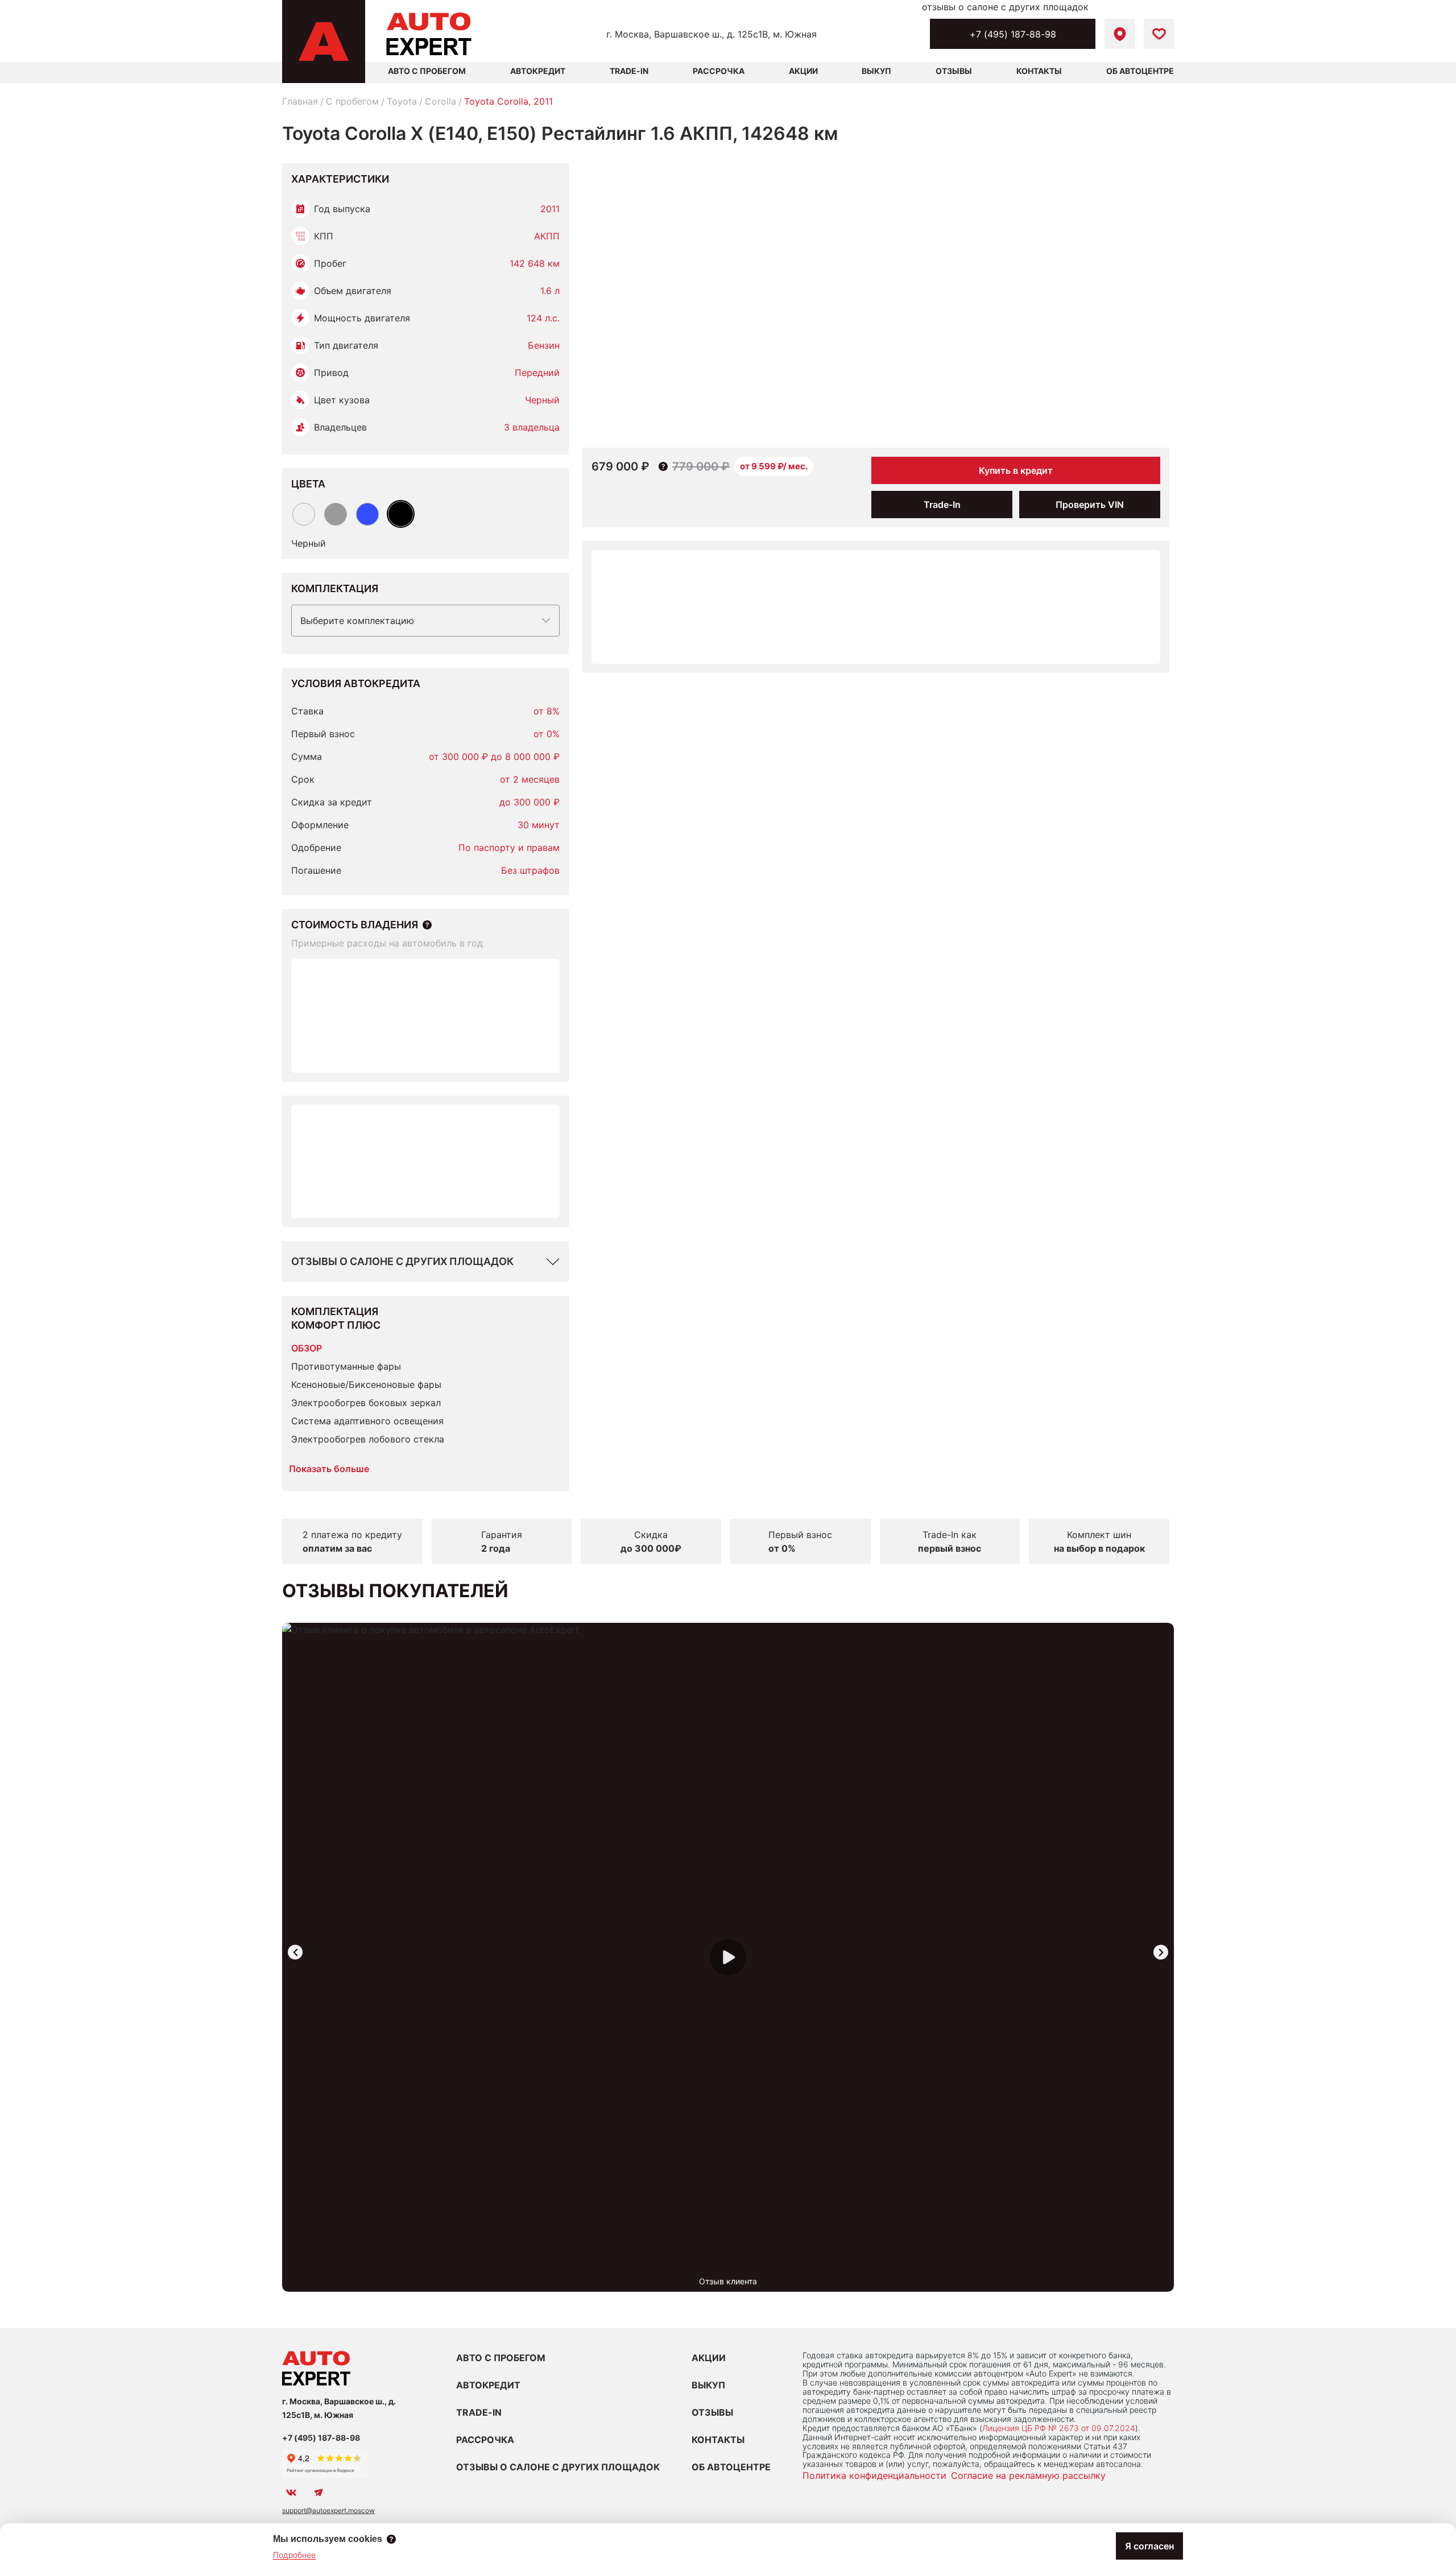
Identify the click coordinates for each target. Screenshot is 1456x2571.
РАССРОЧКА (485, 2440)
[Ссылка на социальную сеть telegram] (318, 2493)
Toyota (402, 101)
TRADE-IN (479, 2412)
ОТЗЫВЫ (712, 2412)
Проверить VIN (1090, 505)
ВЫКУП (708, 2385)
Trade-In (629, 71)
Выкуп (876, 71)
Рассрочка (719, 71)
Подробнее (294, 2555)
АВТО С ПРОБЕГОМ (427, 71)
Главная (300, 101)
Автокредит (538, 71)
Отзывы (954, 71)
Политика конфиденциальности (874, 2475)
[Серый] (336, 514)
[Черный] (401, 514)
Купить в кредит (1016, 470)
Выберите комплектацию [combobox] (357, 621)
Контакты (1039, 71)
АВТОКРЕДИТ (488, 2385)
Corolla (440, 101)
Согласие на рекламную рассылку (1028, 2475)
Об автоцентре (1140, 71)
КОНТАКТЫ (718, 2440)
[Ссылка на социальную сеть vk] (291, 2493)
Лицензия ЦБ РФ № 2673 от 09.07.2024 (1059, 2428)
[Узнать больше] (427, 925)
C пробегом (352, 101)
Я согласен (1149, 2546)
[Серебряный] (304, 514)
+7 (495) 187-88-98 (1013, 34)
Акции (803, 71)
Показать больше (329, 1469)
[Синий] (367, 514)
